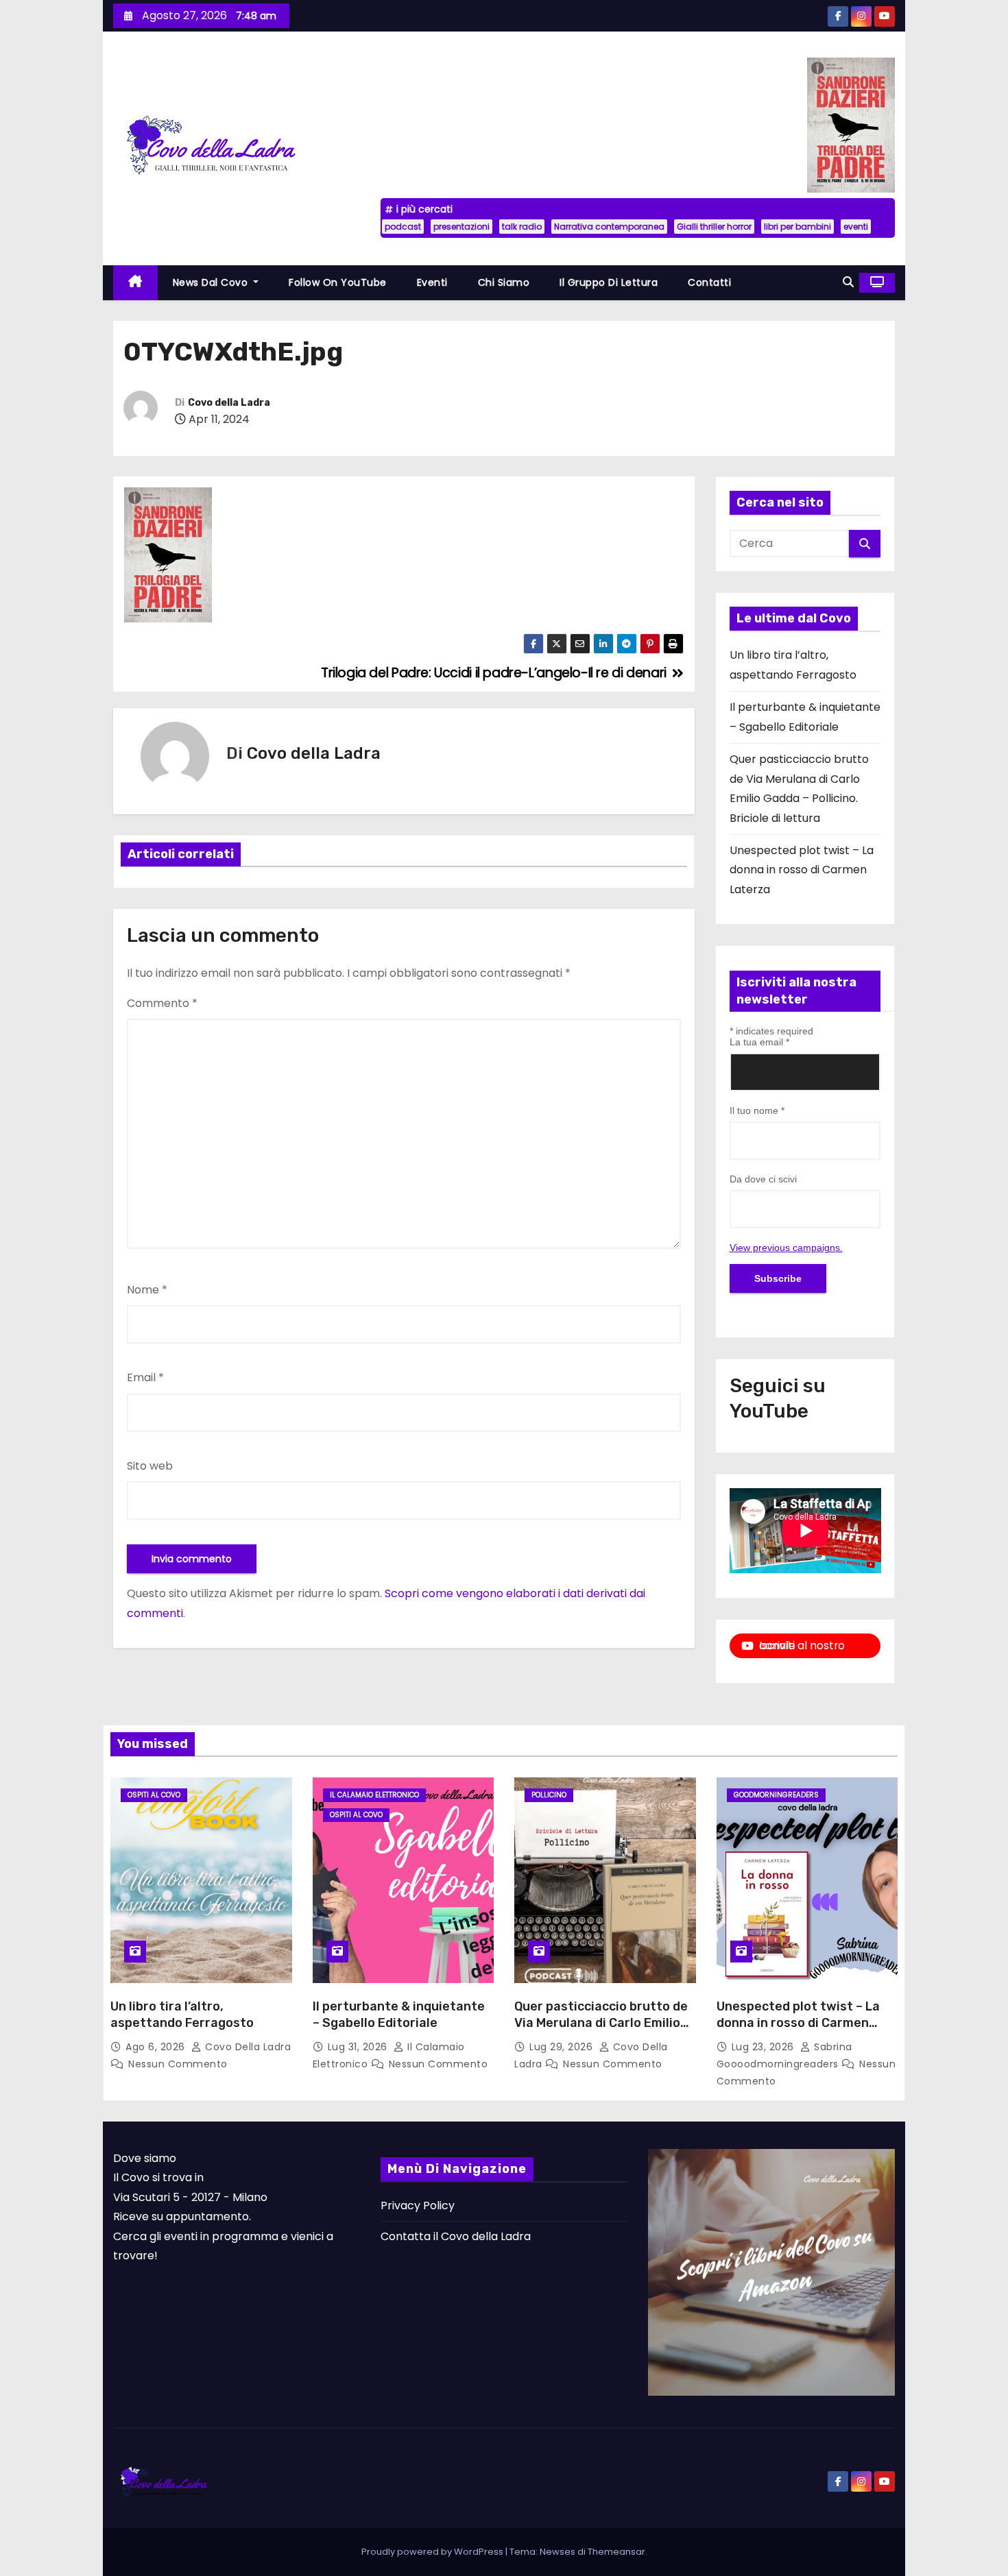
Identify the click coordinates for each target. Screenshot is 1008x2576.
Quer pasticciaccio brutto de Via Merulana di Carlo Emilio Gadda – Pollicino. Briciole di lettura (601, 2031)
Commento (162, 1003)
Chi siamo (504, 282)
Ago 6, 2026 (157, 2047)
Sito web (150, 1466)
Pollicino (549, 1795)
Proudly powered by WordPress (433, 2552)
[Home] (135, 283)
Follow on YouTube (338, 282)
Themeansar (616, 2552)
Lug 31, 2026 (359, 2047)
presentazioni (461, 227)
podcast (403, 227)
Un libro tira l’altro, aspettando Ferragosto (182, 2015)
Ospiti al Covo (154, 1795)
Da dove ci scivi (763, 1179)
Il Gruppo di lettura (609, 282)
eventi (856, 227)
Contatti (709, 282)
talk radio (522, 227)
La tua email (759, 1042)
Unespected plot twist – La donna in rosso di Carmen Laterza (802, 870)
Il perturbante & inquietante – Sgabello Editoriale (399, 2015)
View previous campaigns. (786, 1248)
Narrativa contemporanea (609, 227)
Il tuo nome (757, 1110)
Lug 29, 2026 (563, 2047)
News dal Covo (212, 282)
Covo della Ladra (229, 403)
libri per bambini (797, 227)
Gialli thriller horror (714, 227)
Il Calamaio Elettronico (374, 1795)
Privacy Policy (418, 2206)
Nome (147, 1290)
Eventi (432, 282)
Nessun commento (178, 2064)
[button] (848, 282)
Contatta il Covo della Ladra (456, 2236)
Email (145, 1377)
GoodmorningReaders (776, 1795)
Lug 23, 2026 (765, 2047)
